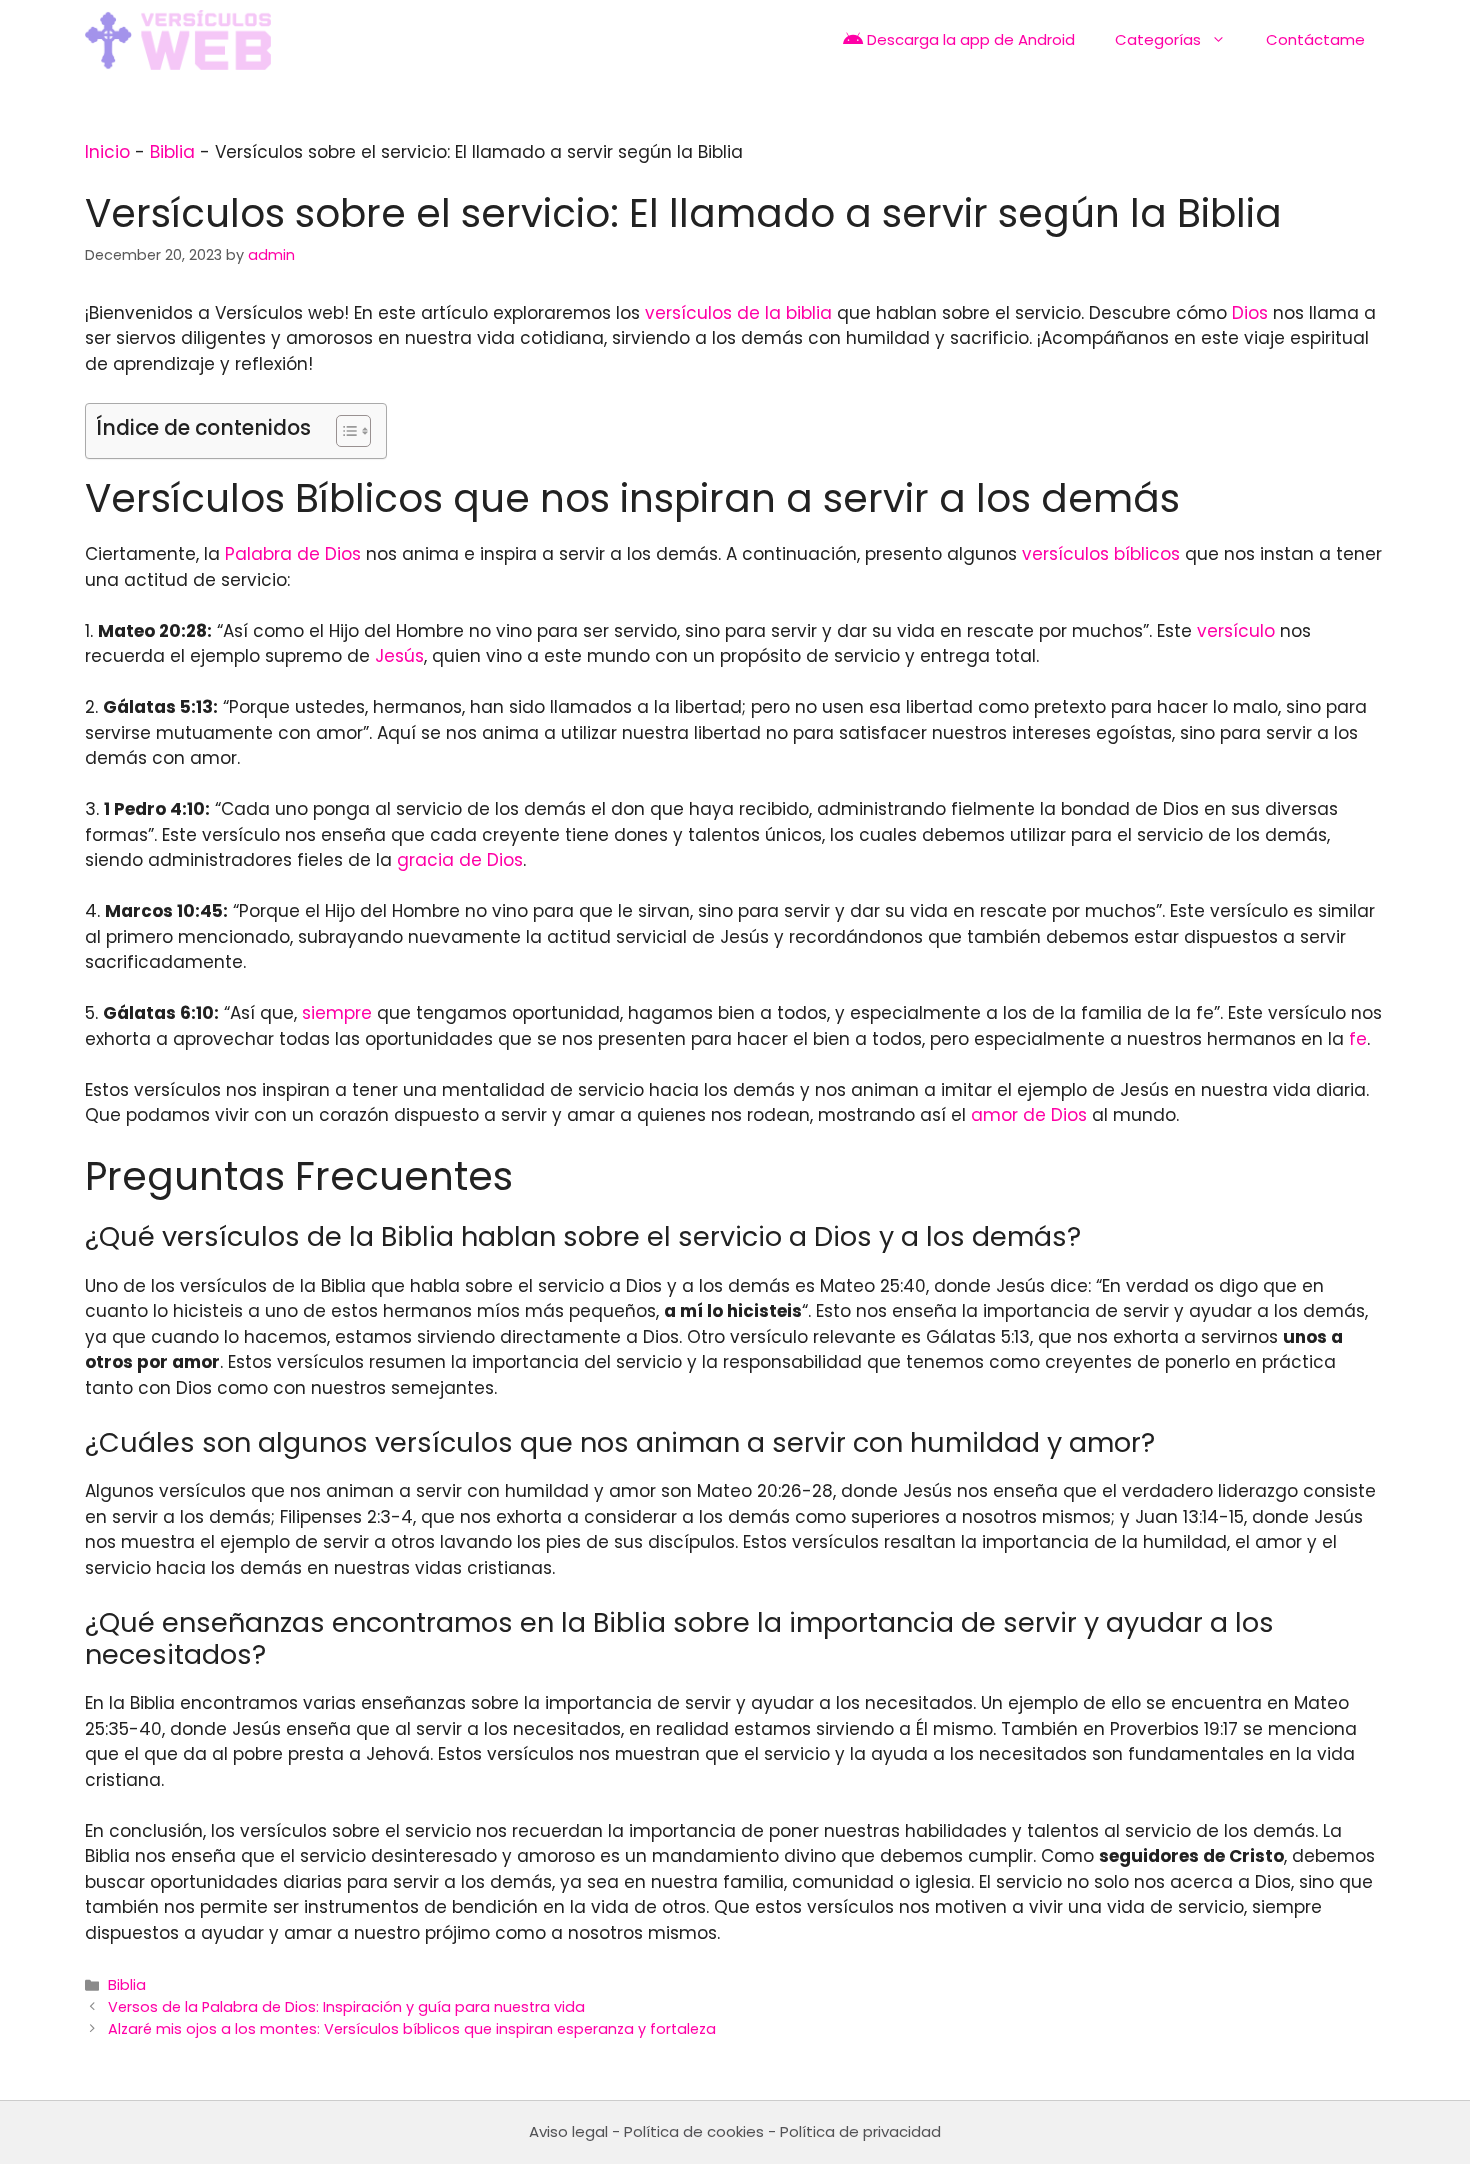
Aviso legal (568, 2131)
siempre (337, 1013)
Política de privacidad (860, 2131)
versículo (1236, 631)
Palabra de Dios (293, 554)
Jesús (399, 656)
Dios (1250, 313)
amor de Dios (1029, 1115)
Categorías (1158, 39)
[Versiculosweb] (178, 40)
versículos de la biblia (738, 313)
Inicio (107, 152)
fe (1358, 1039)
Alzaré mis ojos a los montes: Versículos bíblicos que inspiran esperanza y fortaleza (412, 2029)
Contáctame (1315, 39)
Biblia (172, 152)
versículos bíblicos (1101, 554)
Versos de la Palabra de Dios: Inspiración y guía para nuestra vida (346, 2007)
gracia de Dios (460, 860)
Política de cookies (694, 2131)
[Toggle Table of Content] (343, 431)
